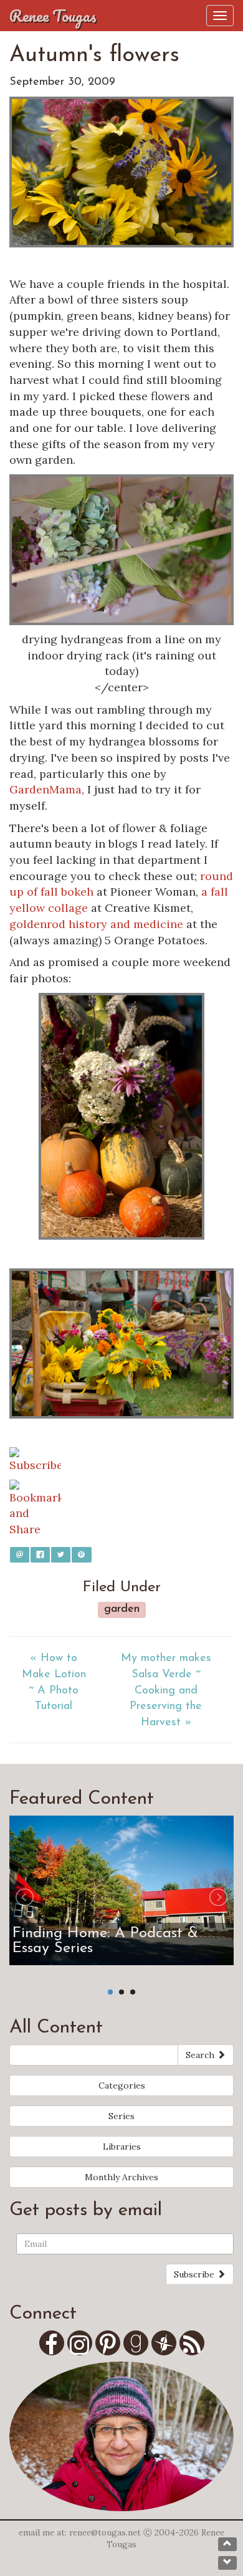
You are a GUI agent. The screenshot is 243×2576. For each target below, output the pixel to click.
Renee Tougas (53, 16)
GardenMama (45, 789)
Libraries (122, 2147)
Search (201, 2055)
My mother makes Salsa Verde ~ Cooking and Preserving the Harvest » (166, 1691)
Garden (122, 1609)
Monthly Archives (121, 2177)
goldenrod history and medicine (96, 924)
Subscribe (195, 2274)
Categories (122, 2085)
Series (121, 2116)
